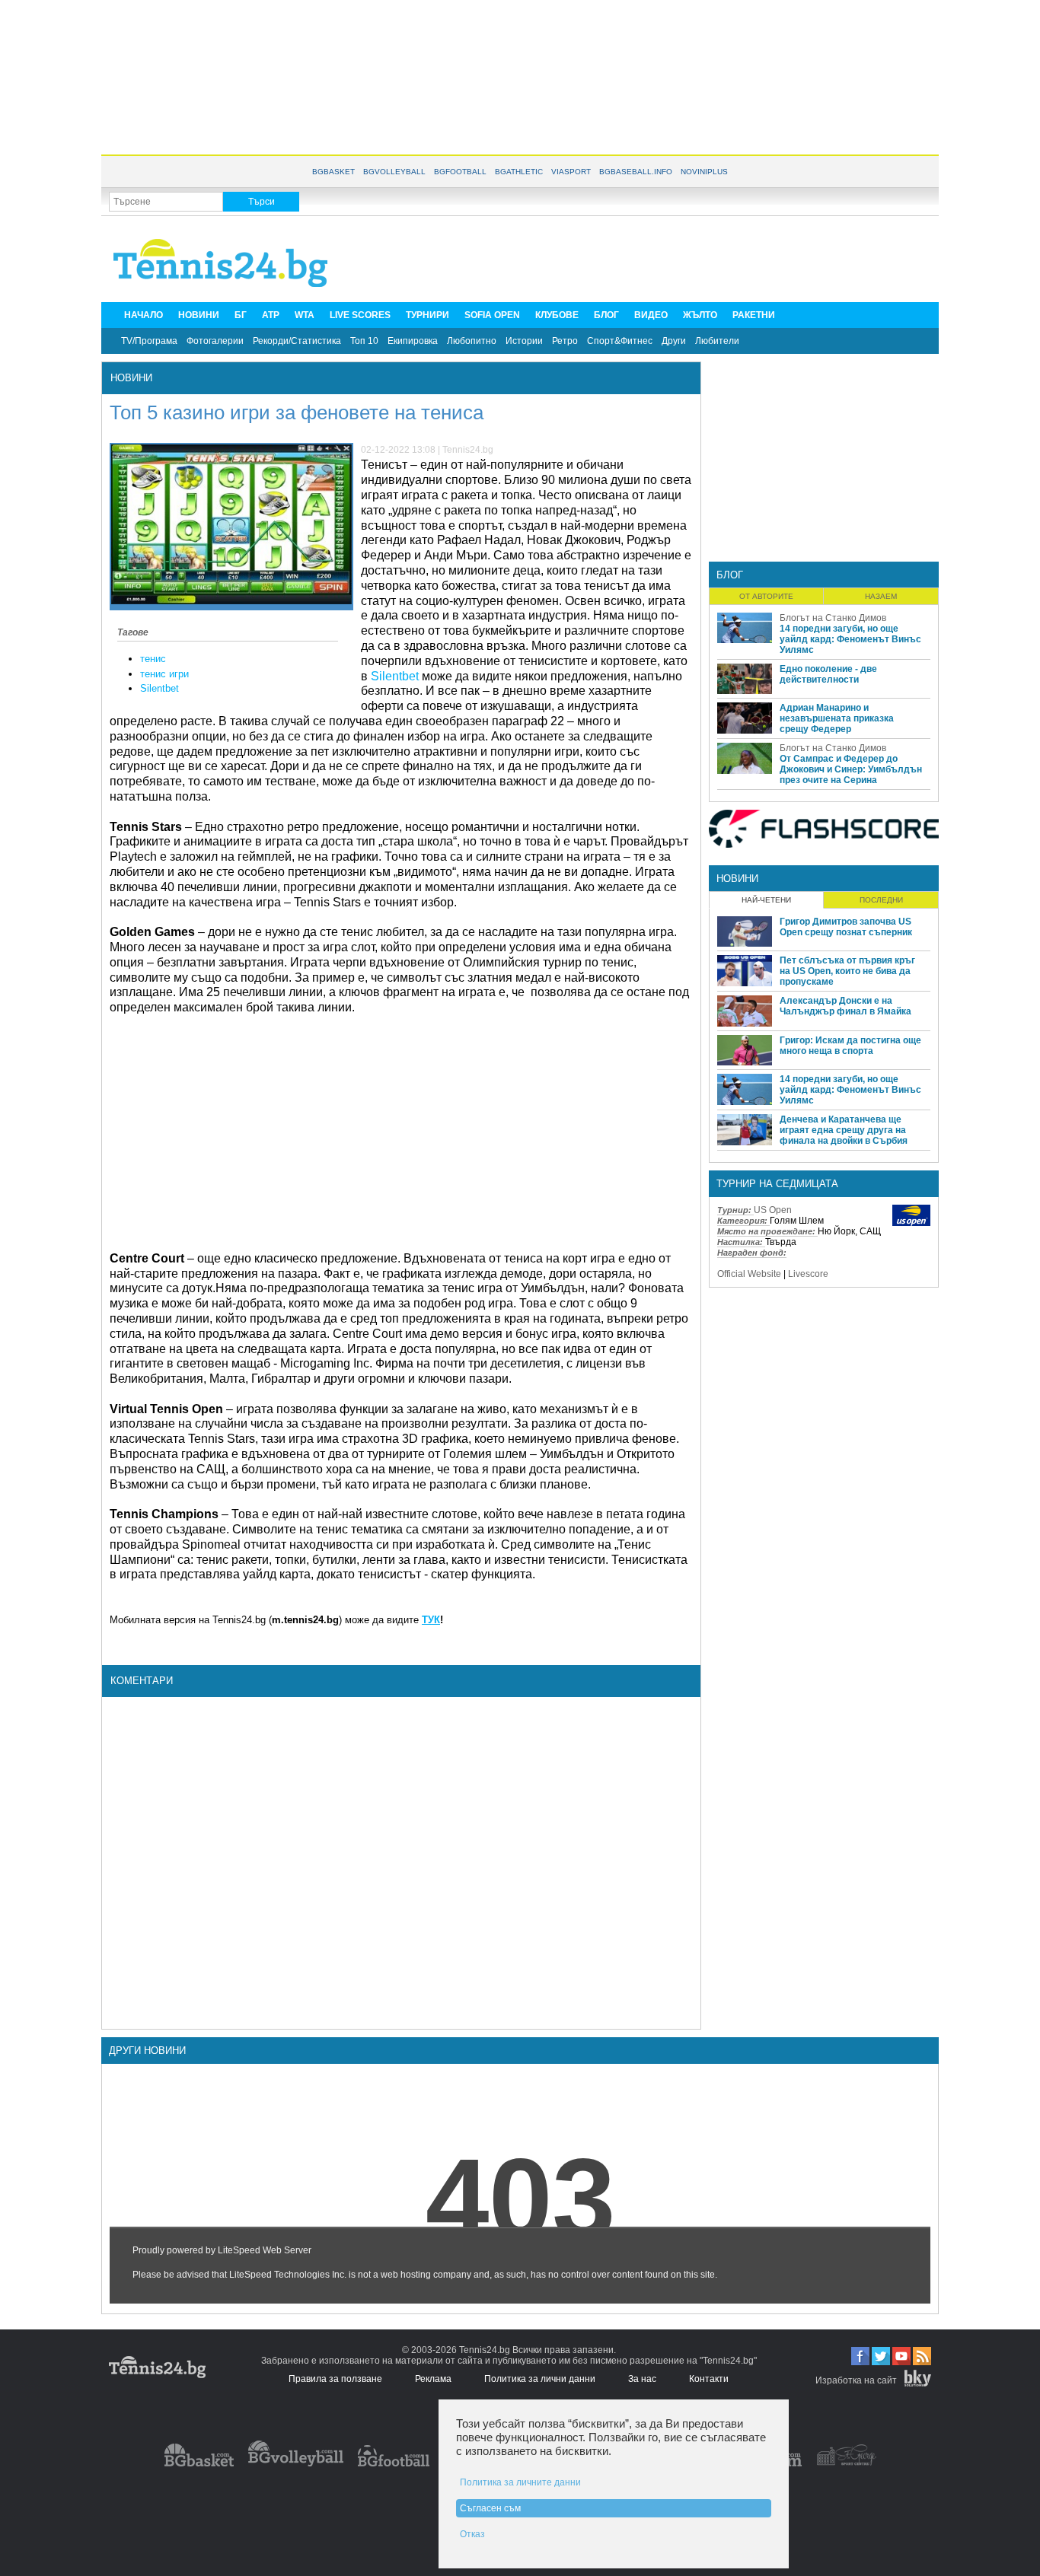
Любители (717, 341)
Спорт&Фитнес (620, 341)
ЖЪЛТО (700, 315)
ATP (271, 315)
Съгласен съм (490, 2508)
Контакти (709, 2379)
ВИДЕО (651, 315)
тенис (153, 659)
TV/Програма (149, 341)
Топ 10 (364, 341)
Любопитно (472, 341)
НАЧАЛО (144, 315)
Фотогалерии (215, 341)
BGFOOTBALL (460, 172)
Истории (524, 341)
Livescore (808, 1274)
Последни (881, 900)
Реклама (433, 2379)
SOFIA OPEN (492, 315)
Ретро (565, 341)
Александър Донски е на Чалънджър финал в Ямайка (845, 1006)
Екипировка (413, 341)
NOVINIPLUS (704, 172)
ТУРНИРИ (427, 315)
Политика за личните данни (520, 2482)
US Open (773, 1210)
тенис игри (164, 674)
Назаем (881, 596)
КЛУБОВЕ (557, 315)
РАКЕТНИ (754, 315)
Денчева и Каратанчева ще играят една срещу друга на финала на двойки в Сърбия (844, 1130)
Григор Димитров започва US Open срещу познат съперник (846, 927)
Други (674, 341)
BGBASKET (333, 172)
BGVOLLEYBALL (394, 172)
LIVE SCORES (360, 315)
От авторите (766, 596)
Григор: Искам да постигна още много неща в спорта (850, 1046)
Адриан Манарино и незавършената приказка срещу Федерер (837, 718)
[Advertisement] (520, 76)
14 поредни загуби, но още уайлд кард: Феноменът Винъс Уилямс (850, 639)
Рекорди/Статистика (297, 341)
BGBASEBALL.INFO (636, 172)
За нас (642, 2379)
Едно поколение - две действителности (828, 674)
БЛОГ (606, 315)
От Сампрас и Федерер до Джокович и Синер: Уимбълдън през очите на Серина (851, 769)
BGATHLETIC (519, 172)
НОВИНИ (199, 315)
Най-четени (766, 900)
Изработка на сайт (856, 2380)
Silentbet (160, 688)
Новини (131, 378)
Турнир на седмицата (777, 1184)
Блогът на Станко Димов (833, 618)
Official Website (749, 1274)
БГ (241, 315)
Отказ (472, 2534)
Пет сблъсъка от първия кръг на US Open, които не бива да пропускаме (847, 971)
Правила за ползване (335, 2379)
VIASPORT (571, 172)
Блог (730, 575)
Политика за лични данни (540, 2379)
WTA (305, 315)
